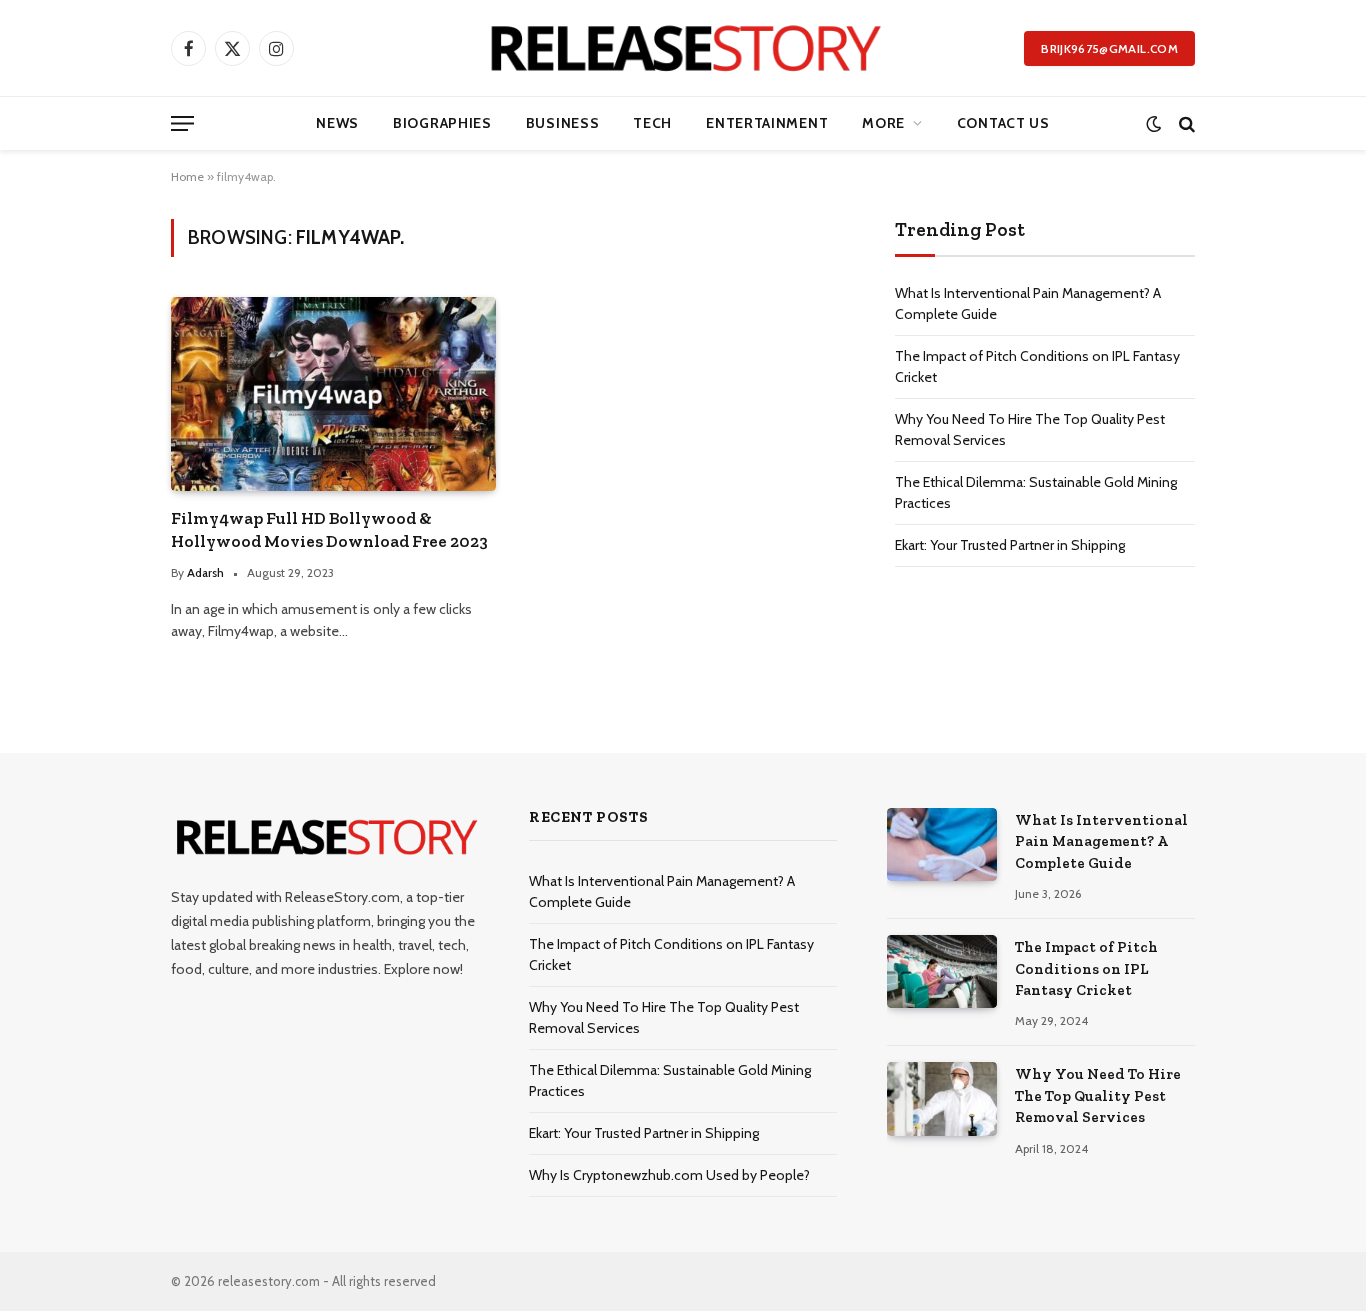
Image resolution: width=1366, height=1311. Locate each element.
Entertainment (767, 123)
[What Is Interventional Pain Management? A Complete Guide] (942, 844)
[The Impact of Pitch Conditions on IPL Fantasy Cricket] (942, 971)
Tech (652, 123)
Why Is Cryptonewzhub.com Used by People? (669, 1175)
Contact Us (1003, 123)
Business (563, 123)
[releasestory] (683, 48)
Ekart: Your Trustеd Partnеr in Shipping (1010, 545)
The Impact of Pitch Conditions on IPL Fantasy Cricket (1086, 968)
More (883, 123)
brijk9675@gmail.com (1109, 48)
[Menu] (182, 123)
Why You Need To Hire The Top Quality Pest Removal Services (1098, 1095)
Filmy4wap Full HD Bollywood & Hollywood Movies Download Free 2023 (329, 529)
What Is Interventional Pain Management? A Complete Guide (1101, 841)
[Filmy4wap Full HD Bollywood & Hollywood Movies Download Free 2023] (333, 393)
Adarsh (205, 572)
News (337, 123)
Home (187, 176)
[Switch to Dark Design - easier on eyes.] (1153, 123)
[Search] (1185, 123)
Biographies (442, 123)
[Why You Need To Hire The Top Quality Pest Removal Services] (942, 1098)
